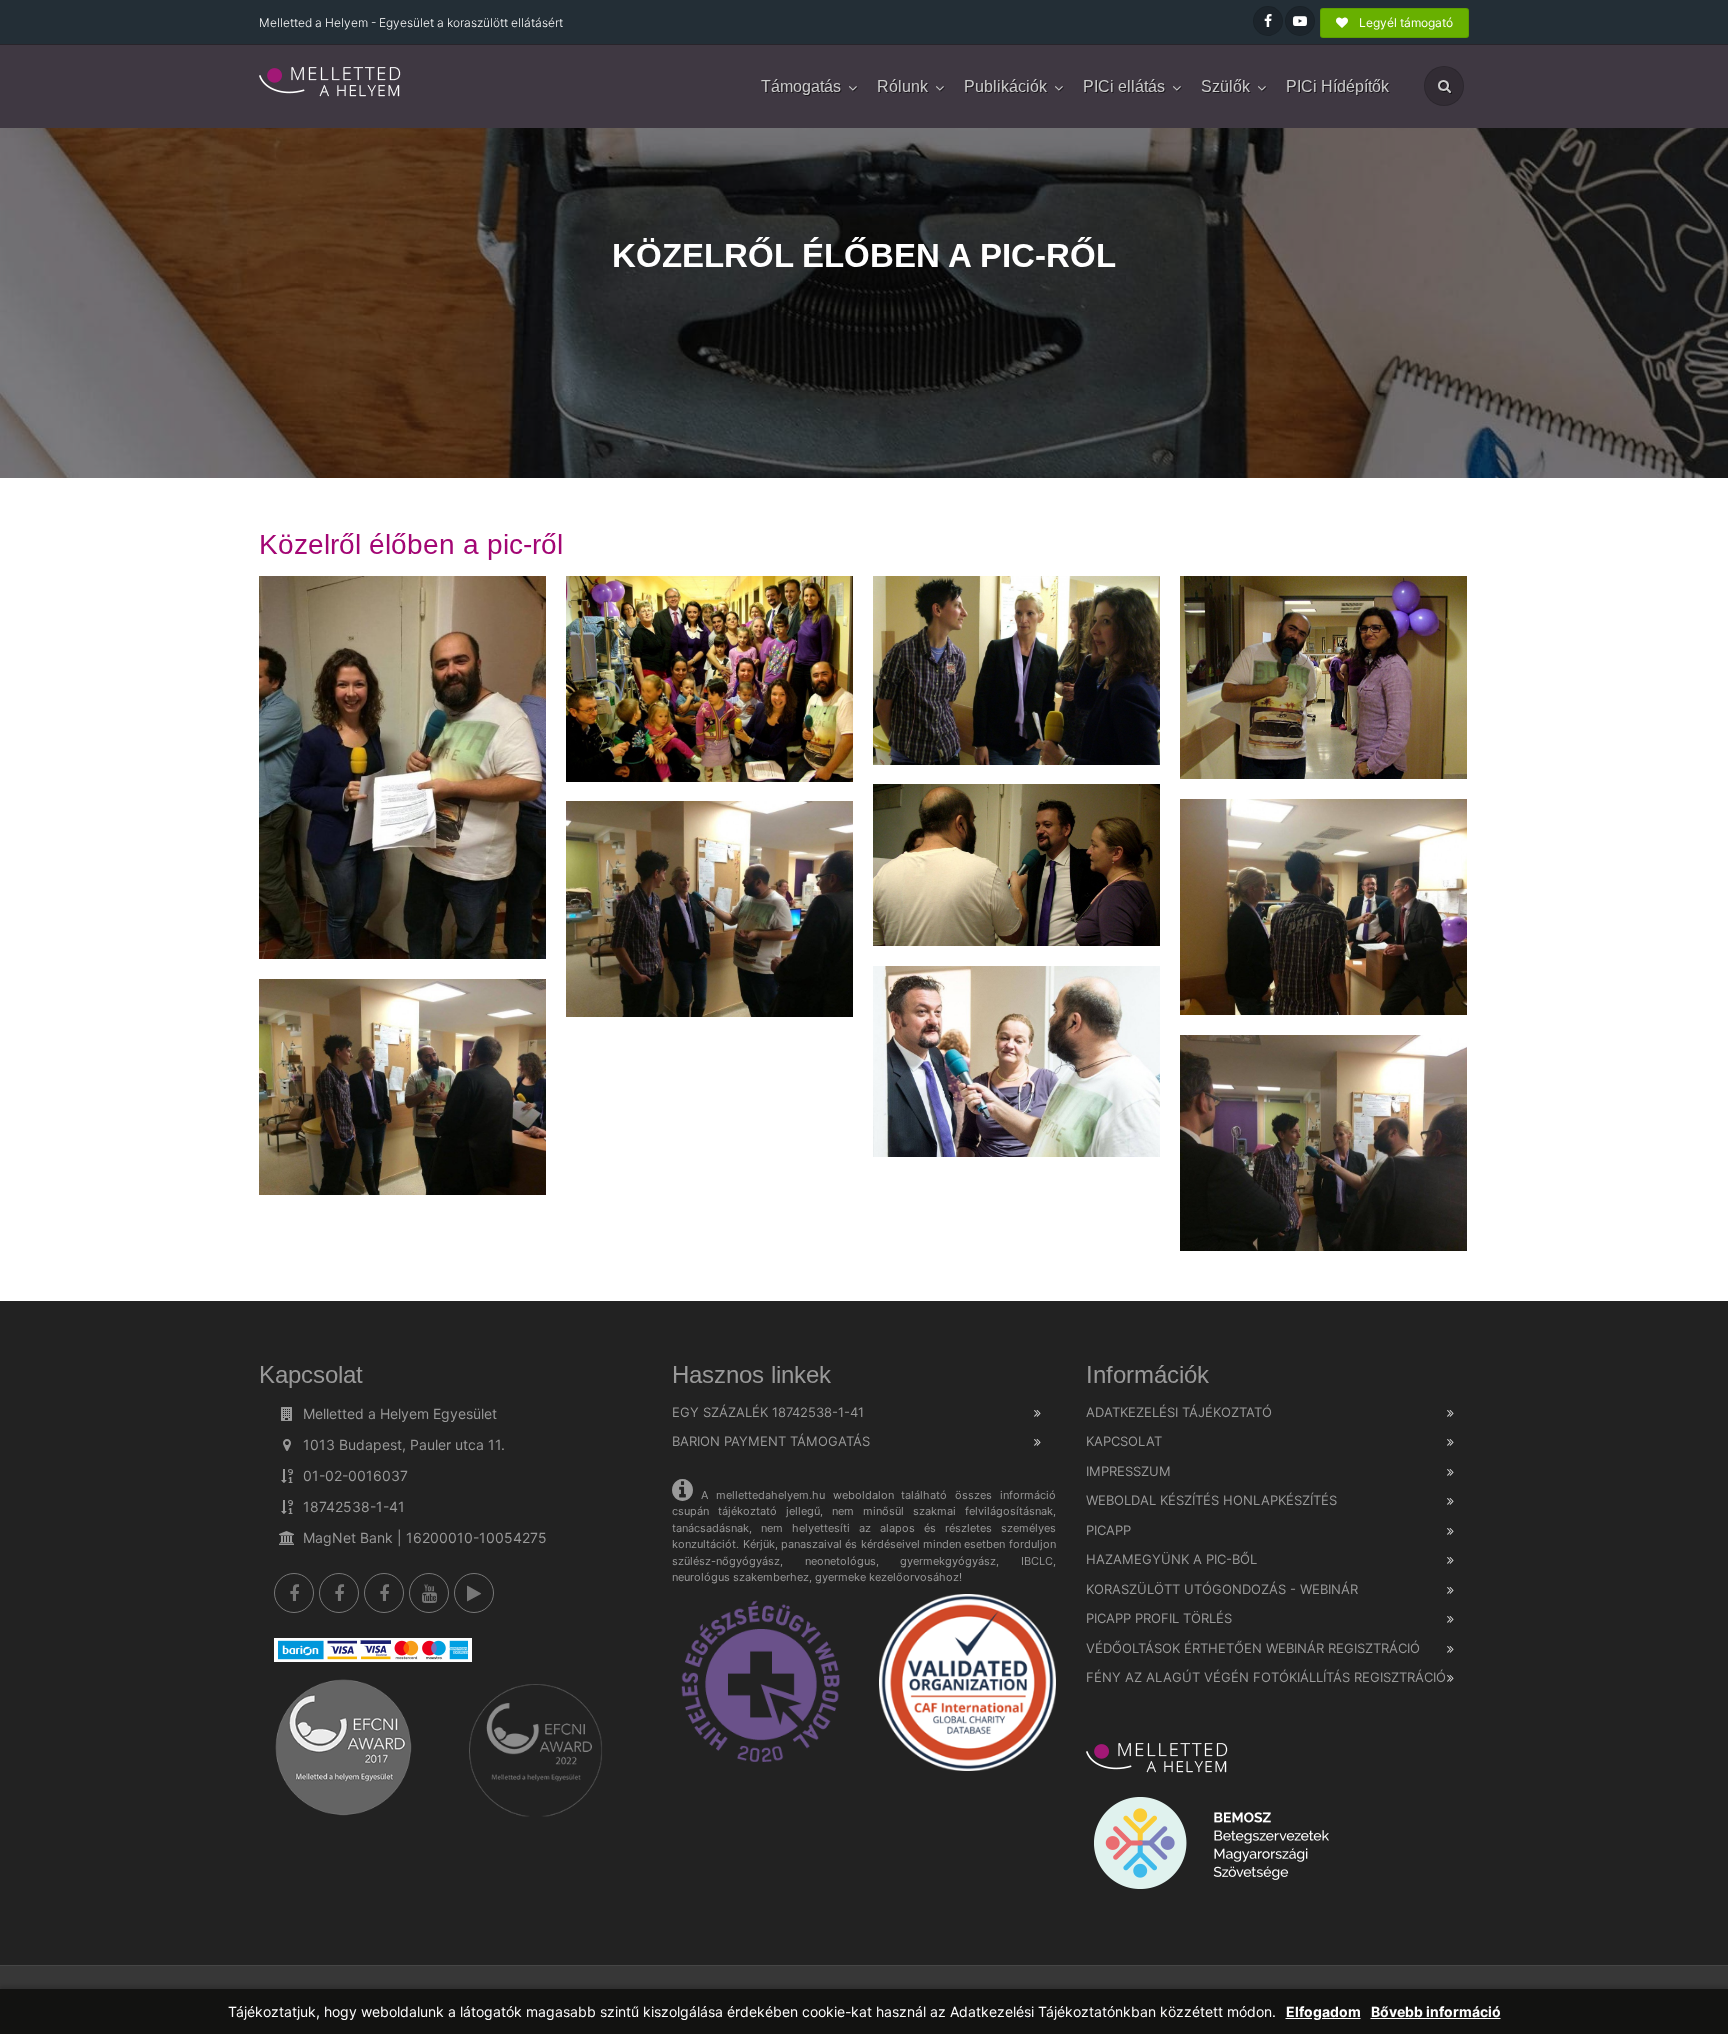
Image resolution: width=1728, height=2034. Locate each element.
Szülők (1225, 86)
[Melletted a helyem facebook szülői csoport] (339, 1593)
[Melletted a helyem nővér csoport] (384, 1593)
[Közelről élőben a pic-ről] (331, 83)
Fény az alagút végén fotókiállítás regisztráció (1266, 1677)
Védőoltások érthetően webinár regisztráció (1253, 1648)
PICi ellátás (1124, 86)
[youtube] (429, 1593)
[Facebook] (294, 1593)
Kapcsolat (1124, 1441)
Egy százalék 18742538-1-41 (768, 1412)
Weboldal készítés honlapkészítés (1211, 1500)
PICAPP (1108, 1530)
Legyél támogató (1404, 22)
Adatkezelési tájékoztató (1179, 1412)
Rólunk (902, 86)
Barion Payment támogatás (771, 1441)
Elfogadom (1323, 2011)
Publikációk (1005, 86)
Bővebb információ (1436, 2011)
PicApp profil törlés (1159, 1618)
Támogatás (801, 86)
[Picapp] (474, 1593)
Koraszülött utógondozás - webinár (1222, 1589)
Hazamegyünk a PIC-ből (1171, 1559)
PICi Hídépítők (1337, 86)
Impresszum (1128, 1471)
